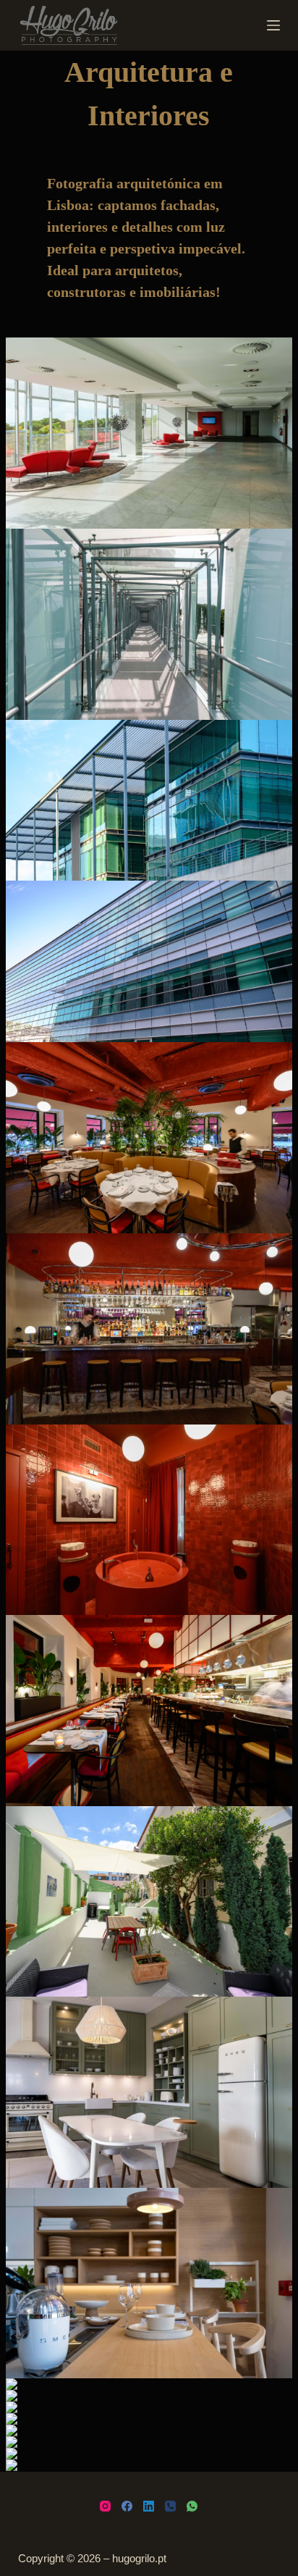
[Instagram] (105, 2506)
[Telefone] (170, 2506)
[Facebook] (127, 2506)
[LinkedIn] (149, 2506)
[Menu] (273, 25)
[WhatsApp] (192, 2506)
